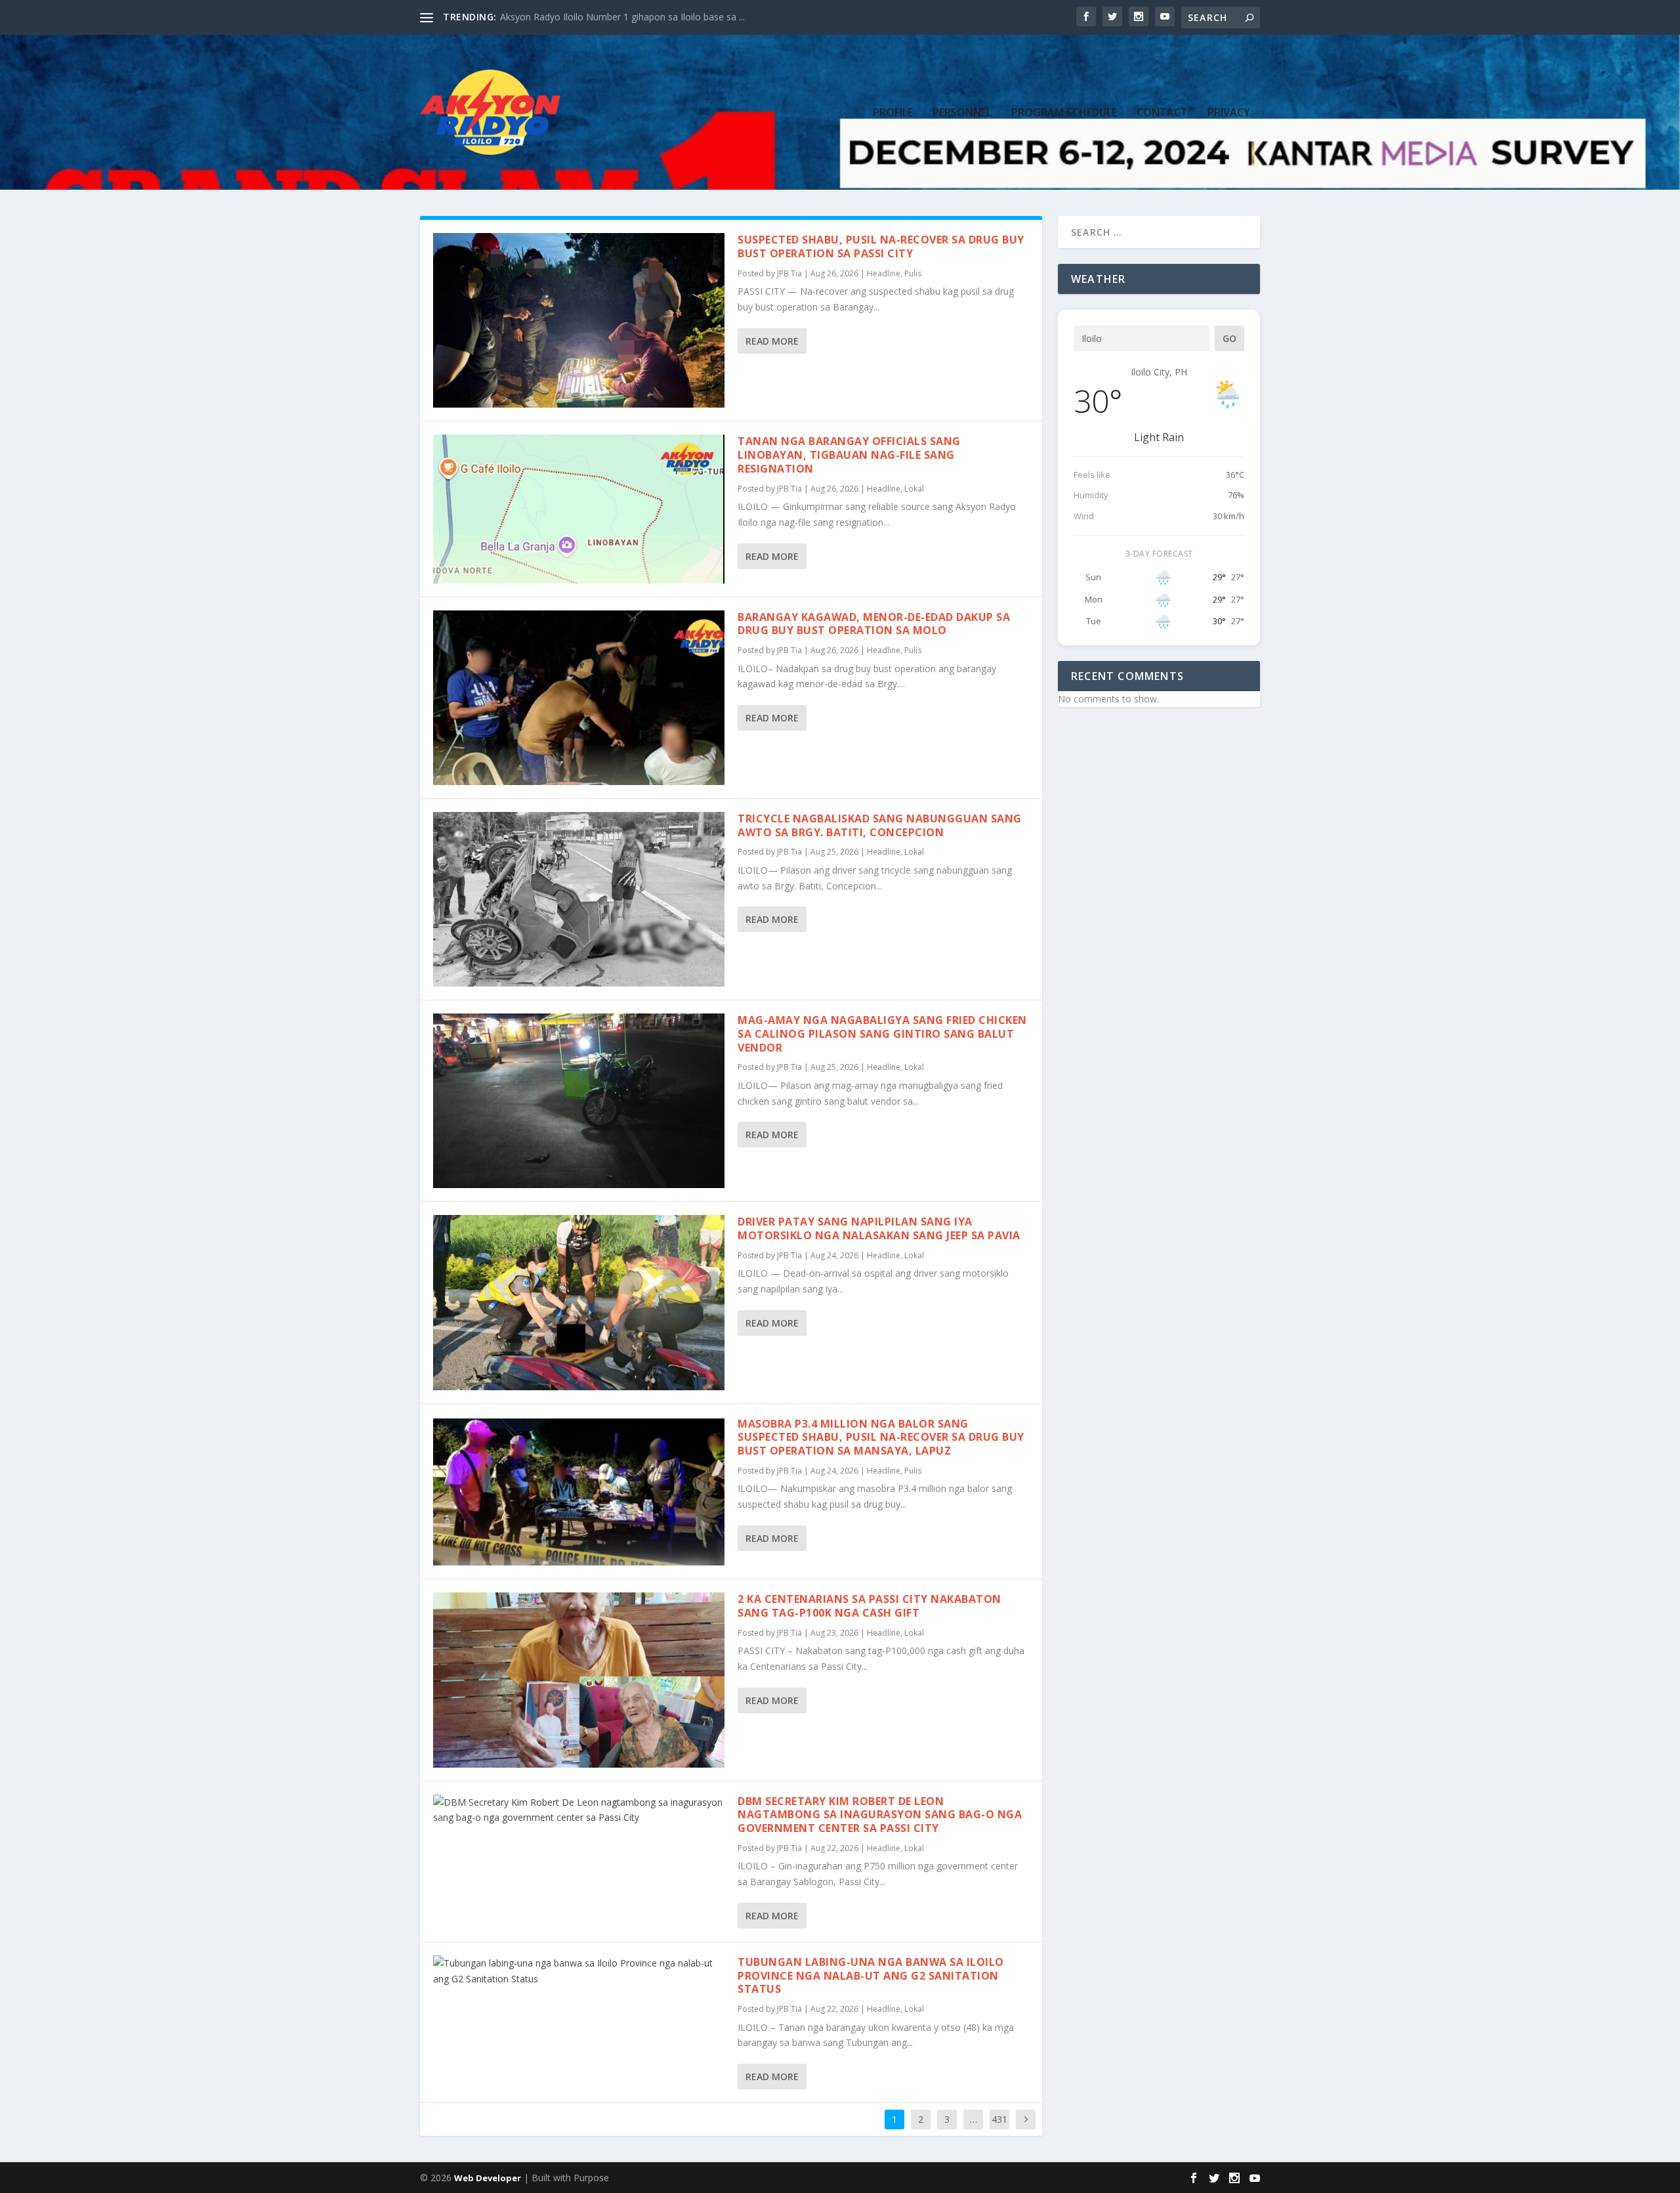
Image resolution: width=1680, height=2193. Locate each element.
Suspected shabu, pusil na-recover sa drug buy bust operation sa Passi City (881, 246)
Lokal (914, 489)
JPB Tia (789, 273)
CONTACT (1162, 113)
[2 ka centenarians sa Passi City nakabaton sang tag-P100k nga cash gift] (579, 1680)
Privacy (1229, 113)
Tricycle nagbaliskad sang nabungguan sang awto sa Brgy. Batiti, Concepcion (880, 825)
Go (1229, 338)
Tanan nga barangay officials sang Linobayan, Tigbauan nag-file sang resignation (849, 455)
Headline (884, 273)
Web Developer (488, 2178)
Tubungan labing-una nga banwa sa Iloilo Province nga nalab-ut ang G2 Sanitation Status (871, 1976)
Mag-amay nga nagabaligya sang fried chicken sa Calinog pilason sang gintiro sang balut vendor (882, 1034)
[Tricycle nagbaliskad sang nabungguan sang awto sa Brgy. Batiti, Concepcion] (579, 899)
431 (999, 2119)
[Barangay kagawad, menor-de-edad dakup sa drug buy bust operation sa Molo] (579, 698)
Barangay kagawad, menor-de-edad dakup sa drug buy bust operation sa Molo (874, 624)
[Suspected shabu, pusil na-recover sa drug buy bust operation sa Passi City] (579, 320)
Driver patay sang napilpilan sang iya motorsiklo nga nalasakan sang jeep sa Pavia (879, 1228)
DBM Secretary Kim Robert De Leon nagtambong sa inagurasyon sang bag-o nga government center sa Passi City (880, 1815)
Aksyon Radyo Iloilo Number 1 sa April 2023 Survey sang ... (624, 17)
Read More (772, 341)
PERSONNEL (962, 113)
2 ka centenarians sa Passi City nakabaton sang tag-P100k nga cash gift (870, 1606)
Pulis (913, 273)
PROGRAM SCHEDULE (1064, 113)
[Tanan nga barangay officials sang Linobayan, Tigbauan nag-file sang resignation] (579, 509)
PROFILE (893, 113)
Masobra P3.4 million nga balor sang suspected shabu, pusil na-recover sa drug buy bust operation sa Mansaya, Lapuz (881, 1437)
